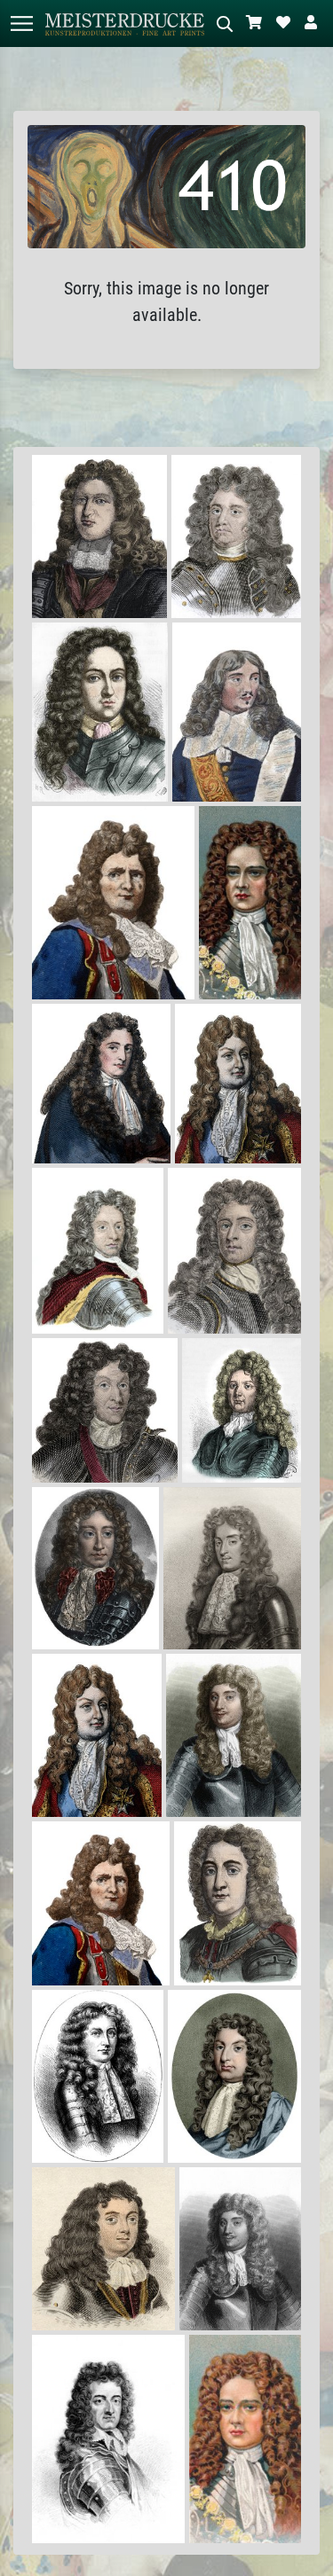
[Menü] (21, 23)
